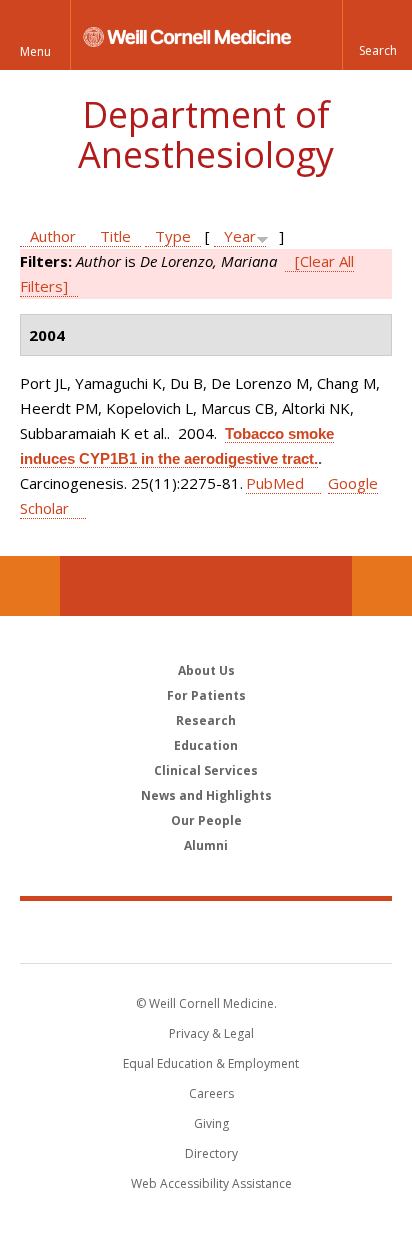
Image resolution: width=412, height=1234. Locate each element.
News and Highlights (206, 795)
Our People (206, 820)
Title (115, 236)
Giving (211, 1123)
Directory (211, 1153)
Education (206, 745)
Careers (211, 1093)
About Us (206, 670)
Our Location (30, 586)
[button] (377, 35)
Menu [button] (35, 51)
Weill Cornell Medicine (206, 931)
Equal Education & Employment (211, 1063)
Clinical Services (206, 770)
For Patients (206, 695)
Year (240, 236)
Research (206, 720)
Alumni (206, 845)
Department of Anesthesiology (206, 134)
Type (173, 236)
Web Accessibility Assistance (211, 1183)
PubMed (275, 483)
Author (53, 236)
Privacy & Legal (211, 1033)
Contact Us (382, 586)
